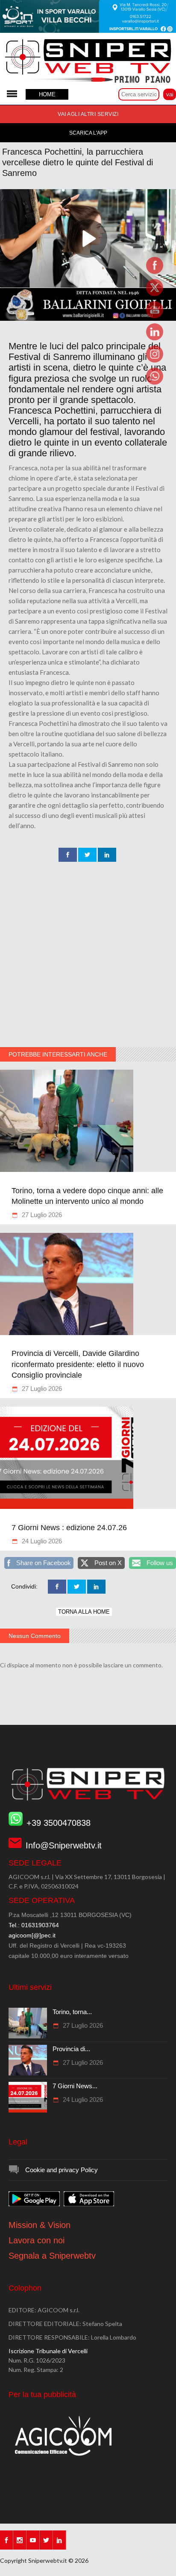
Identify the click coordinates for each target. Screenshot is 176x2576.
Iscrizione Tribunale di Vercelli (48, 2351)
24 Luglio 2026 (41, 1541)
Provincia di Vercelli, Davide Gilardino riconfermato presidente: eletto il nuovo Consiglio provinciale (78, 1364)
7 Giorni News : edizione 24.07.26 (69, 1528)
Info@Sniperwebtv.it (64, 1845)
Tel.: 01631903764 (34, 1925)
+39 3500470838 (59, 1823)
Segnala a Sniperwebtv (52, 2256)
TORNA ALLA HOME (84, 1612)
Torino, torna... (72, 2012)
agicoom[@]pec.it (32, 1935)
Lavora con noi (37, 2240)
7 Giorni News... (75, 2086)
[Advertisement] (88, 955)
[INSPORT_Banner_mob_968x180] (88, 31)
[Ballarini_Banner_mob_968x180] (88, 319)
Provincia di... (71, 2049)
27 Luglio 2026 (41, 1215)
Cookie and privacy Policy (62, 2170)
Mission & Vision (40, 2225)
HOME (47, 94)
